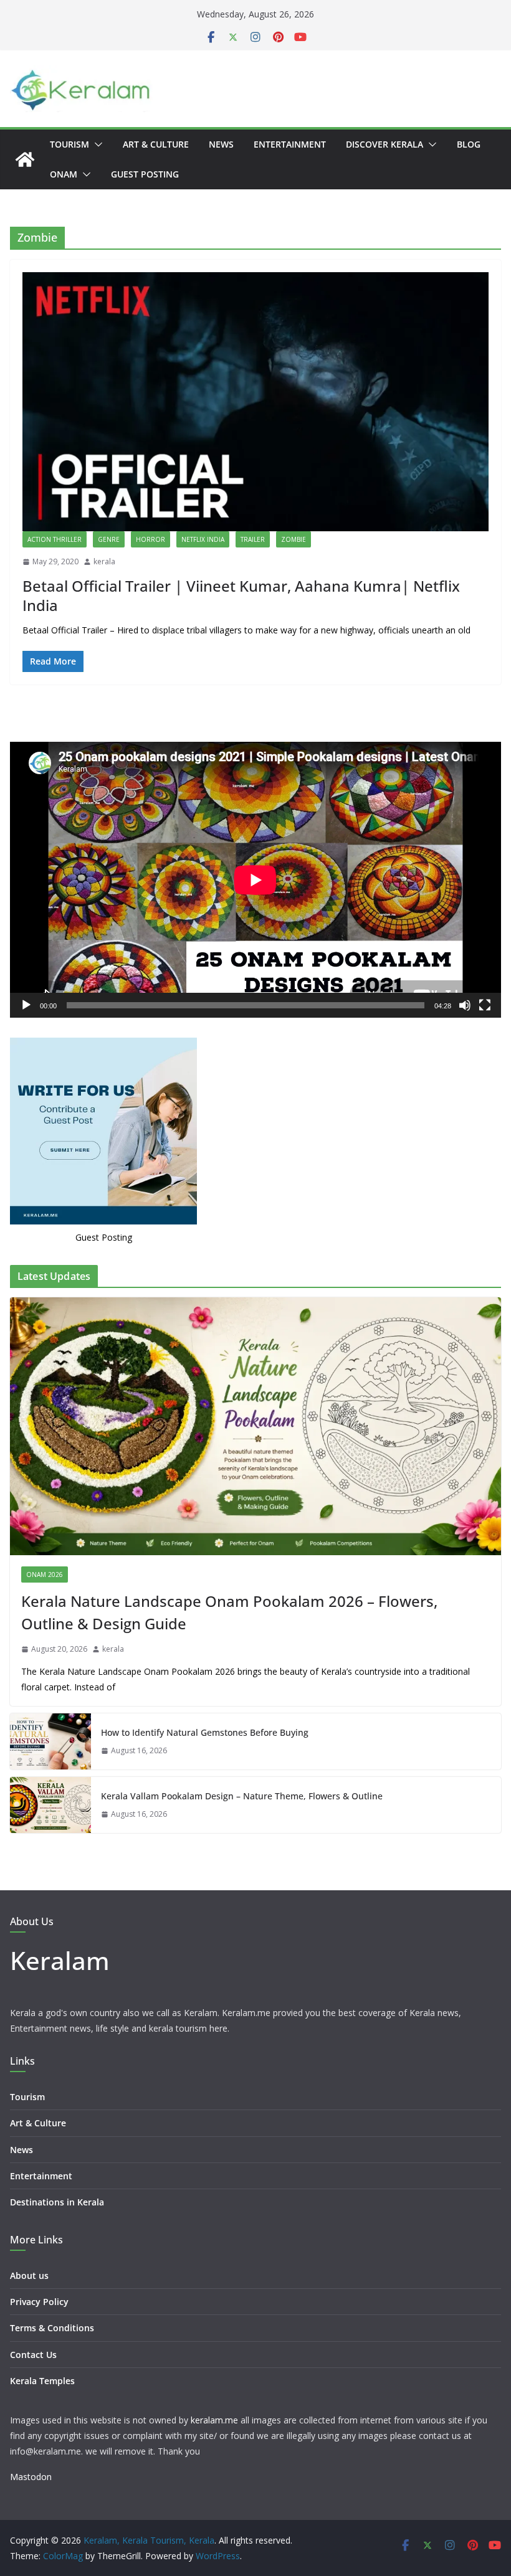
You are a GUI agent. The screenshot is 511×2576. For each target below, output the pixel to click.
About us (29, 2275)
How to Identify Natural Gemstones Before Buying (205, 1732)
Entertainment (290, 144)
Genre (109, 539)
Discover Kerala (384, 144)
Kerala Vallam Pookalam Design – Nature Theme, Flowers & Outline (242, 1796)
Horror (150, 539)
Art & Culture (156, 144)
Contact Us (33, 2355)
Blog (469, 144)
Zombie (294, 539)
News (221, 144)
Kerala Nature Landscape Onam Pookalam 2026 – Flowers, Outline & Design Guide (229, 1612)
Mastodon (31, 2477)
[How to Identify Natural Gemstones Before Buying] (50, 1741)
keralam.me (214, 2420)
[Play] (26, 1005)
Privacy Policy (39, 2302)
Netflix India (203, 539)
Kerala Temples (42, 2381)
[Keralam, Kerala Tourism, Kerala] (25, 159)
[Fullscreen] (485, 1005)
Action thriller (55, 539)
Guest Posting (145, 174)
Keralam (60, 1960)
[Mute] (465, 1005)
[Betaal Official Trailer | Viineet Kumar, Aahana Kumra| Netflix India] (255, 402)
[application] (255, 880)
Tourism (69, 144)
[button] (96, 144)
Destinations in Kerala (57, 2202)
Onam (64, 174)
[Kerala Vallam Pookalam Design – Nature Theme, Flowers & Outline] (50, 1805)
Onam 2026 (45, 1574)
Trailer (253, 539)
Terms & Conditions (52, 2328)
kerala (104, 561)
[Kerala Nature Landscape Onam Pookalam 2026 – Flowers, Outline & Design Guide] (255, 1426)
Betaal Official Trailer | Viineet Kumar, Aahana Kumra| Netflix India (241, 595)
